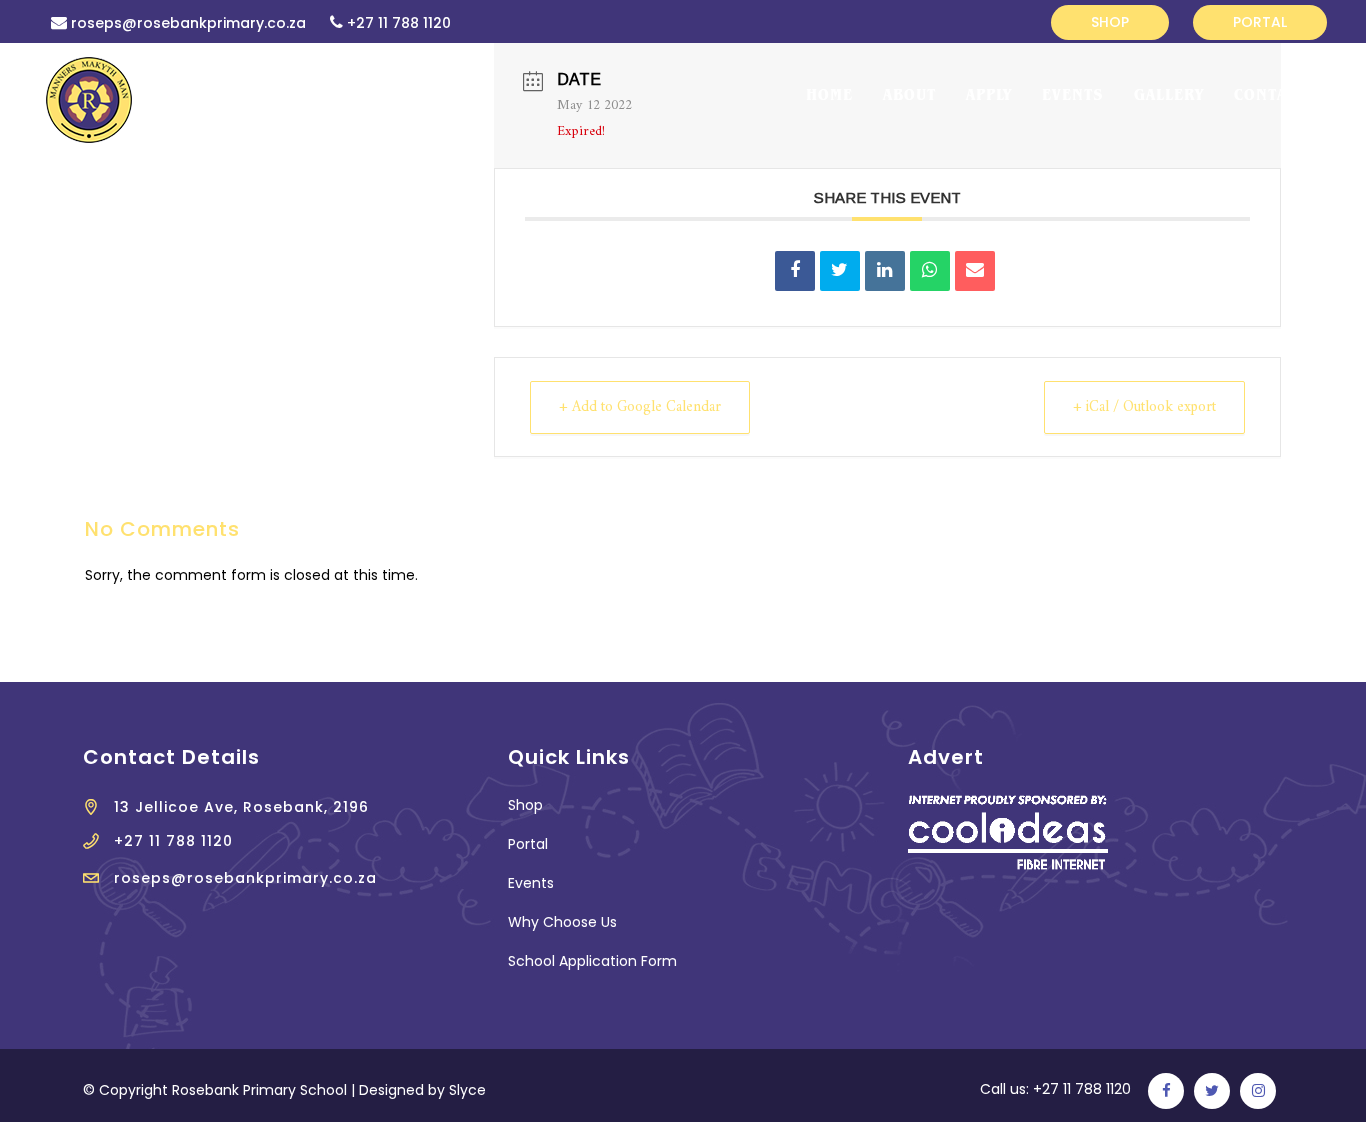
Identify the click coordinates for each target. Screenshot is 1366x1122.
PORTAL (1260, 22)
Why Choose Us (562, 922)
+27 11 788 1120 (399, 23)
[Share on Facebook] (795, 271)
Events (531, 883)
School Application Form (592, 961)
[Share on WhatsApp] (930, 271)
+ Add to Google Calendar (640, 407)
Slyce (467, 1090)
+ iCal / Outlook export (1144, 407)
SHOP (1110, 22)
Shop (525, 805)
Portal (528, 844)
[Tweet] (840, 271)
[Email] (975, 271)
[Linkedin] (885, 271)
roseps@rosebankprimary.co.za (188, 23)
